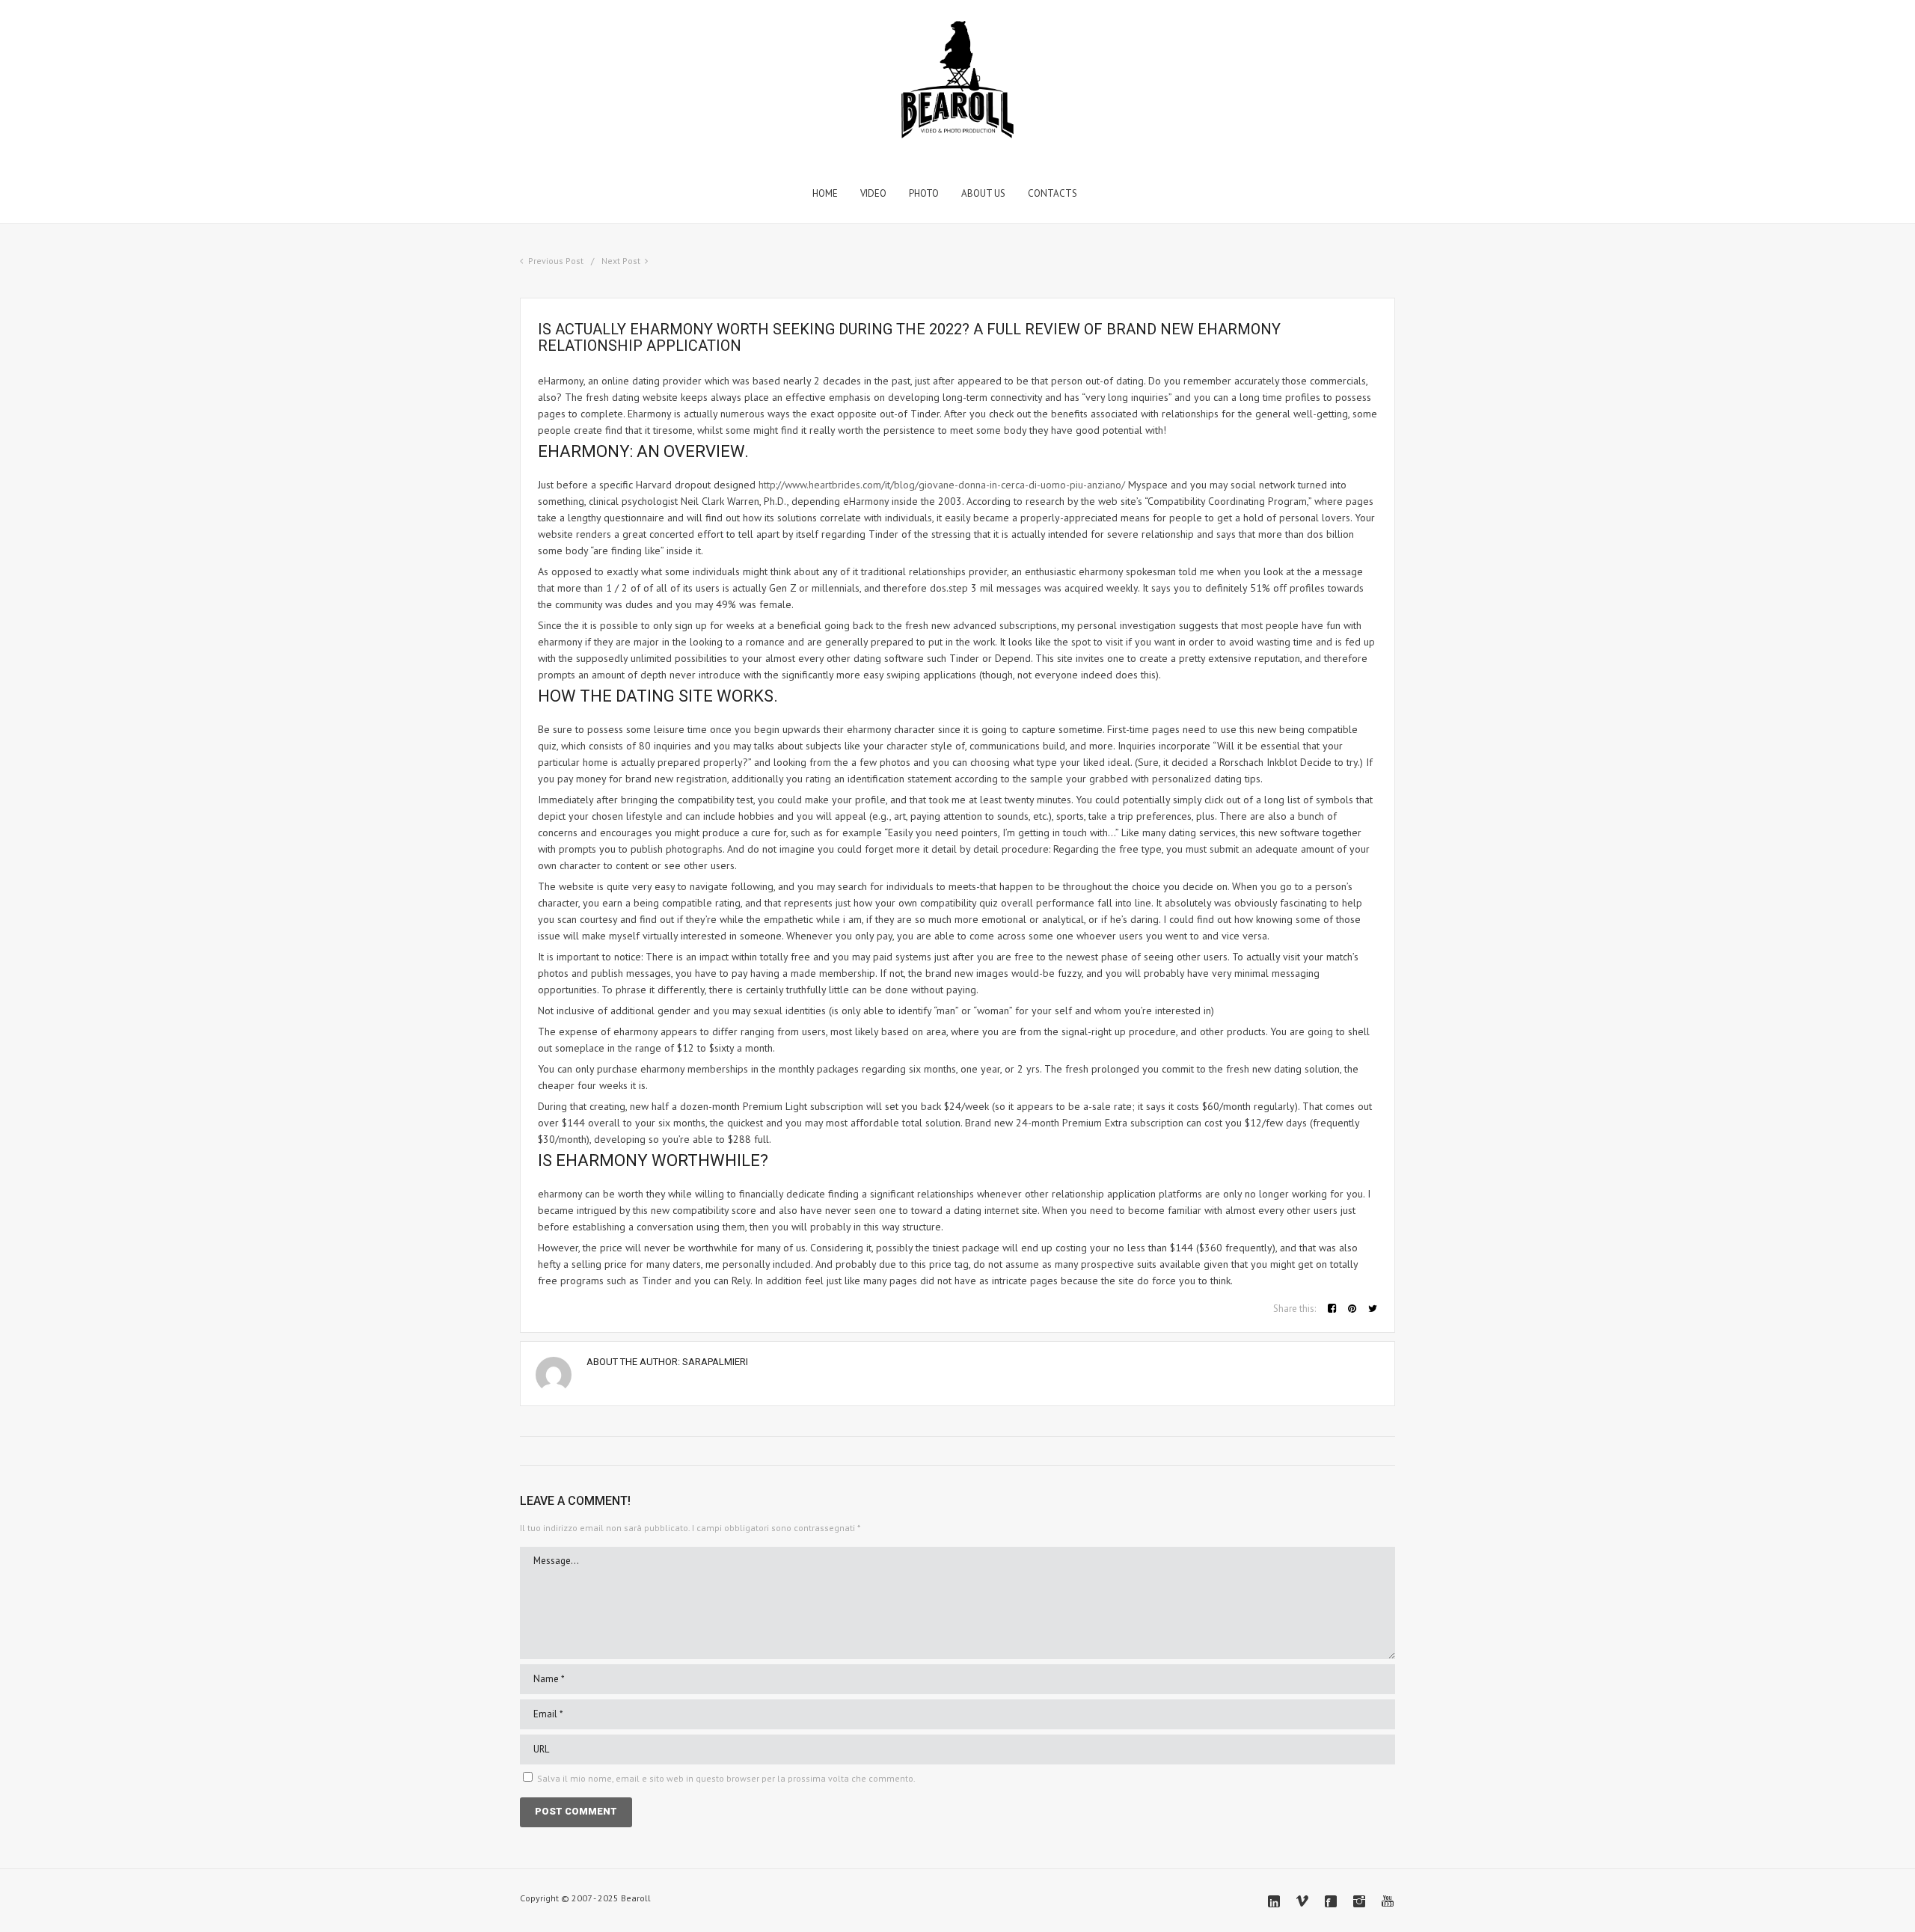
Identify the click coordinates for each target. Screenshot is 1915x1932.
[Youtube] (1388, 1901)
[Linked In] (1274, 1901)
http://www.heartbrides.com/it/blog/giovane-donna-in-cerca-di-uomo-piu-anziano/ (942, 485)
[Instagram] (1359, 1901)
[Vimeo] (1302, 1901)
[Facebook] (1331, 1901)
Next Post (621, 261)
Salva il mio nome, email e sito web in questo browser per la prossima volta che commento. (726, 1778)
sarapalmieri (715, 1362)
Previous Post (556, 261)
